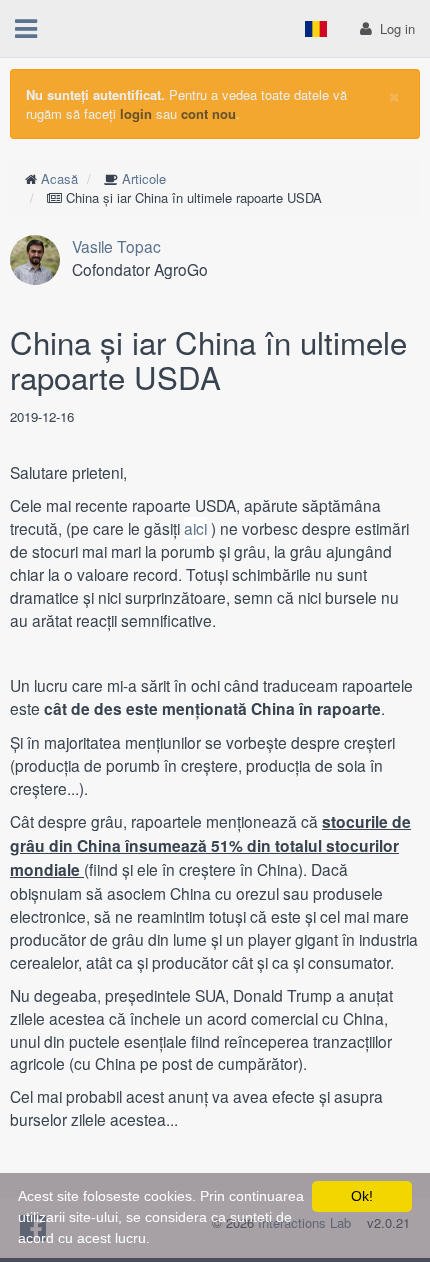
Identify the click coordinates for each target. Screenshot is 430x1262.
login (136, 113)
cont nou (208, 113)
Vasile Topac (116, 246)
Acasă (59, 178)
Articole (144, 178)
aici (195, 528)
